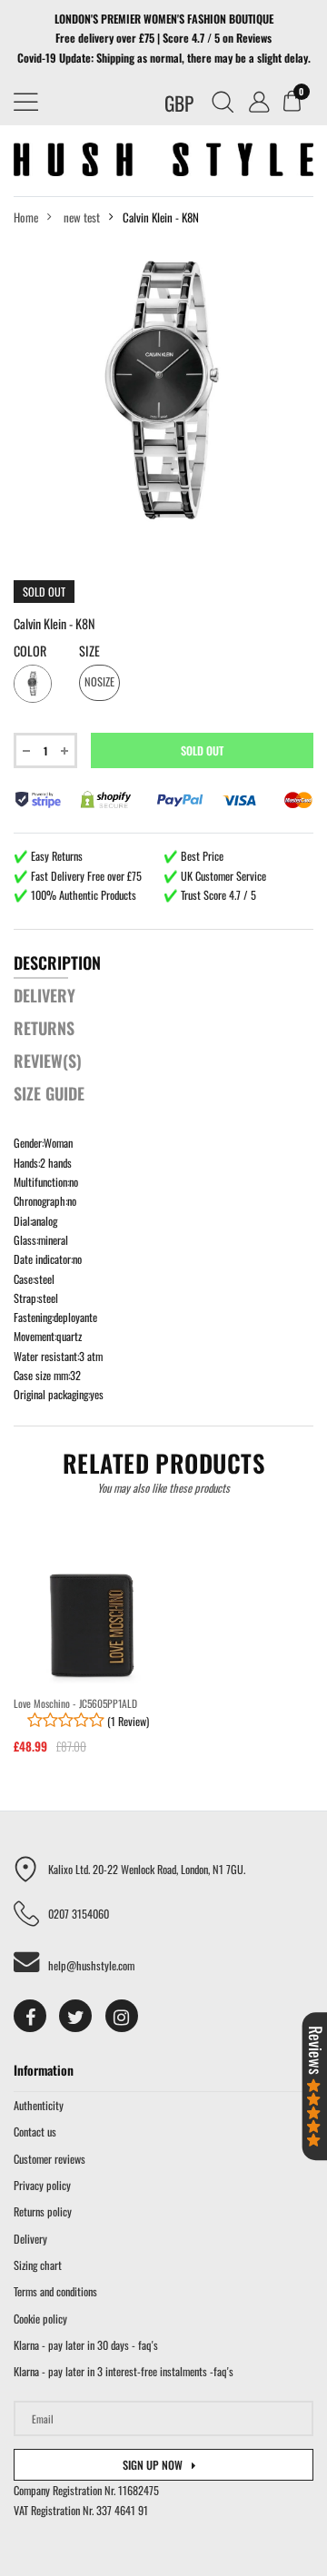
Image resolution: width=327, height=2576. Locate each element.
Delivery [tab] (45, 995)
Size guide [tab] (49, 1093)
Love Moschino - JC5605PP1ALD (75, 1703)
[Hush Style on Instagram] (122, 2016)
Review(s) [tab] (48, 1061)
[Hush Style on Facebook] (30, 2016)
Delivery (30, 2239)
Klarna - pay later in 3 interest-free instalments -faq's (124, 2371)
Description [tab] (57, 962)
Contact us (35, 2132)
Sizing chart (38, 2265)
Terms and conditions (55, 2291)
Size (89, 651)
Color (30, 651)
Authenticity (39, 2105)
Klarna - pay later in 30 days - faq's (86, 2345)
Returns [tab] (44, 1028)
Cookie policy (40, 2319)
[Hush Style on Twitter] (75, 2016)
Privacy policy (42, 2185)
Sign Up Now (153, 2465)
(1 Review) (127, 1721)
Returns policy (43, 2211)
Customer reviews (50, 2159)
